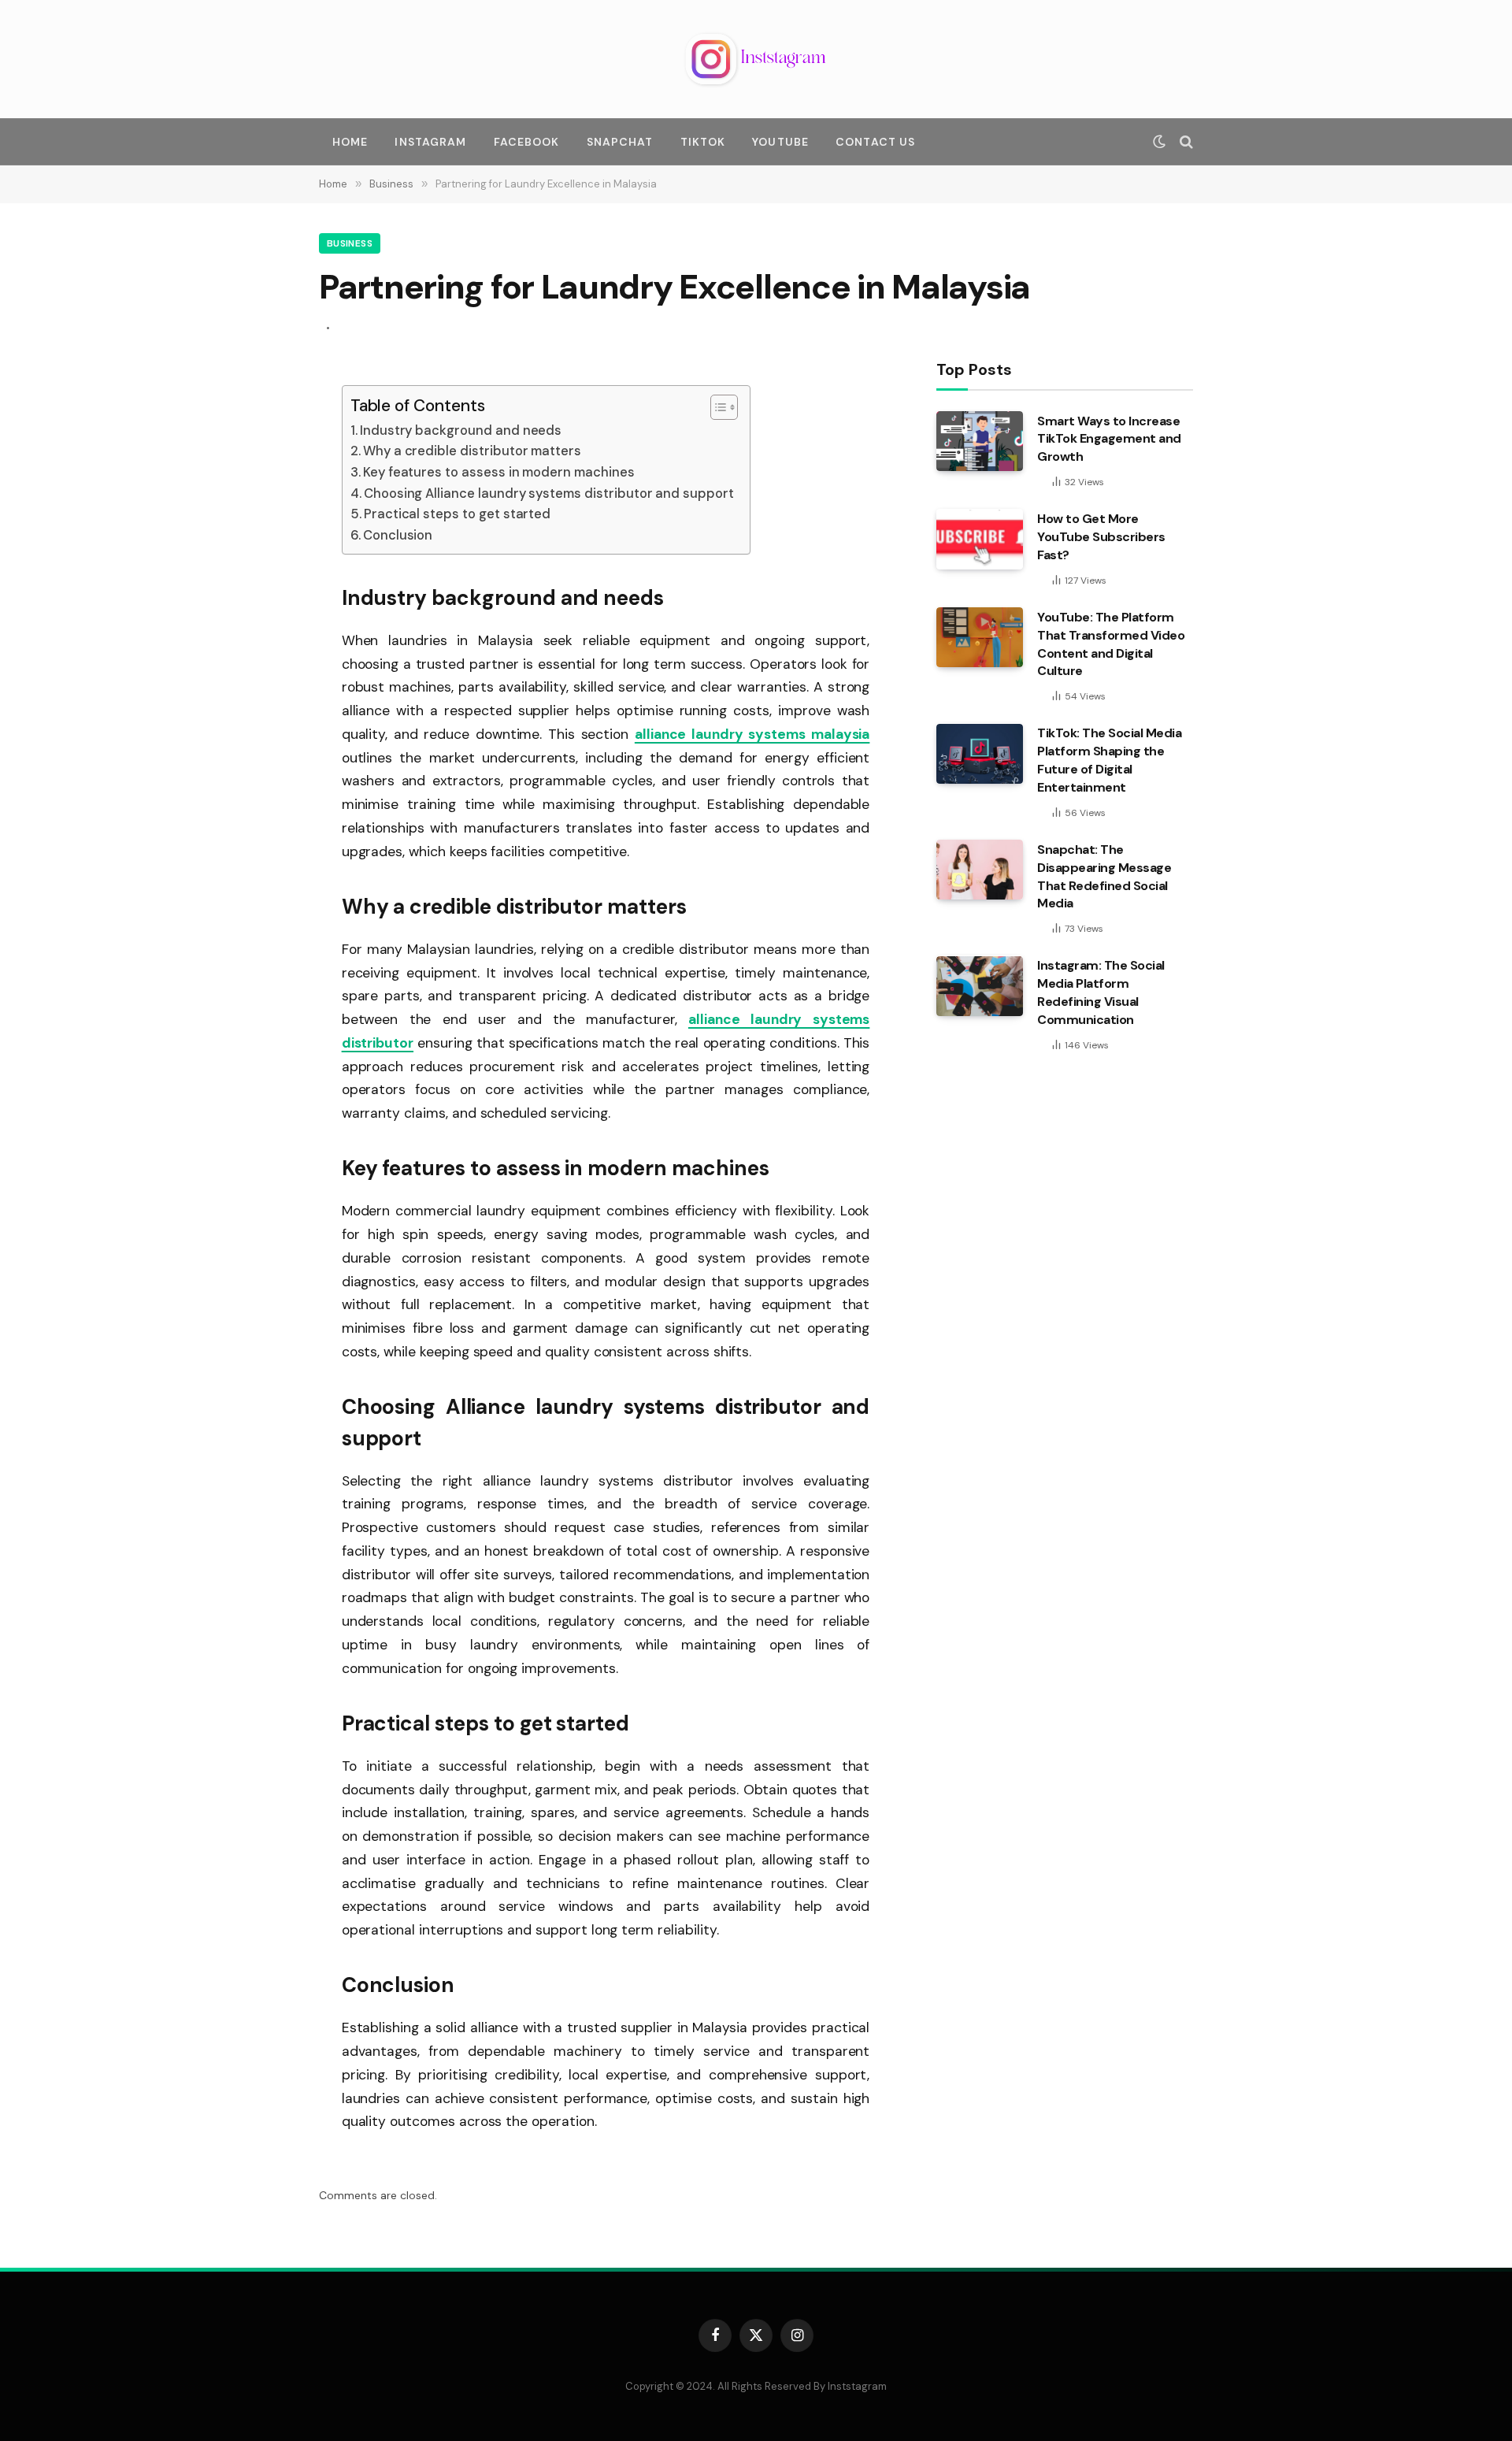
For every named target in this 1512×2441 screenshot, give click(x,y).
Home (350, 142)
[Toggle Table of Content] (716, 407)
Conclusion (398, 535)
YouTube (780, 142)
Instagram (430, 142)
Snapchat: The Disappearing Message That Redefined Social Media (1104, 877)
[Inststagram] (756, 59)
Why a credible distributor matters (472, 451)
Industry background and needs (461, 430)
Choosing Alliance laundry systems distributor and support (549, 493)
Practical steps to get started (457, 514)
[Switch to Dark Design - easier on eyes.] (1159, 142)
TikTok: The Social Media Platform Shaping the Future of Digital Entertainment (1109, 761)
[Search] (1185, 142)
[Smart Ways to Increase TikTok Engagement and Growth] (980, 441)
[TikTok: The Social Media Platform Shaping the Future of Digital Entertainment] (980, 754)
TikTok (703, 142)
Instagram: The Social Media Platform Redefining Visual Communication (1101, 993)
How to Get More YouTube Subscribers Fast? (1101, 538)
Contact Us (875, 142)
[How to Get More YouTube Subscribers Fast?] (980, 540)
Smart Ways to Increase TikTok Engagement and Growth (1109, 439)
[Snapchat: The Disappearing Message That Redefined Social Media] (980, 870)
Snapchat (620, 142)
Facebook (527, 142)
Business (350, 243)
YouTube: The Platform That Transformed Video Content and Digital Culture (1111, 644)
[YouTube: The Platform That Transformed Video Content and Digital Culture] (980, 637)
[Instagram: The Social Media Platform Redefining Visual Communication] (980, 986)
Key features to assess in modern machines (499, 472)
